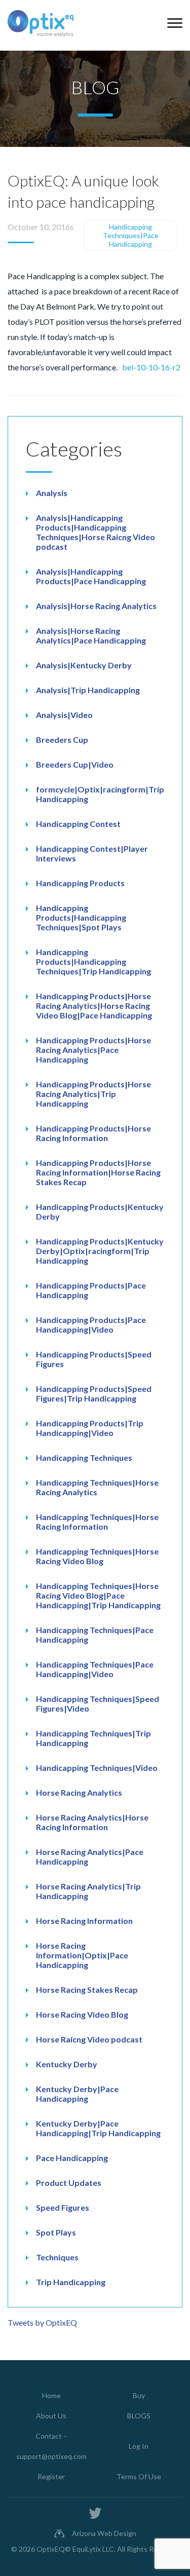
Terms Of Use (139, 2476)
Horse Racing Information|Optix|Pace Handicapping (82, 1955)
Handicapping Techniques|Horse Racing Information (97, 1522)
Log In (139, 2446)
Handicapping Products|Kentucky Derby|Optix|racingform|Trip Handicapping (100, 1251)
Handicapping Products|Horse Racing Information (93, 1133)
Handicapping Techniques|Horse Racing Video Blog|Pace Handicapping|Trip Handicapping (98, 1595)
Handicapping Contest (78, 824)
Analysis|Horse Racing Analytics (96, 606)
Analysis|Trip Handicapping (88, 690)
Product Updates (69, 2183)
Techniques (57, 2257)
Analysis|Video (64, 715)
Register (51, 2476)
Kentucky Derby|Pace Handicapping (77, 2094)
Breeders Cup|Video (75, 764)
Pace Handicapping (72, 2158)
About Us (51, 2416)
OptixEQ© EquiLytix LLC (75, 2549)
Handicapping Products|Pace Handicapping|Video (91, 1324)
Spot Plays (56, 2232)
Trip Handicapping (71, 2282)
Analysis (52, 493)
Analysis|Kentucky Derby (84, 665)
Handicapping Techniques (84, 1457)
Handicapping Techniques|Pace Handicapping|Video (95, 1669)
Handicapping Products (80, 883)
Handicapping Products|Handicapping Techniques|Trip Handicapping (93, 961)
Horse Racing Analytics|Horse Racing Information (92, 1822)
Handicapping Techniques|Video (97, 1768)
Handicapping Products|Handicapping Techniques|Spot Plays (81, 917)
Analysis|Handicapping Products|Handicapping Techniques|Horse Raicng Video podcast (96, 532)
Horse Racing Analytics (79, 1792)
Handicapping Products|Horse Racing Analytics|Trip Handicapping (93, 1094)
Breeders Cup (62, 740)
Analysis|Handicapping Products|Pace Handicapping (91, 576)
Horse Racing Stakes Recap (87, 1990)
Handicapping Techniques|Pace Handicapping (131, 235)
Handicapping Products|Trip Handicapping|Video (90, 1428)
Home (51, 2395)
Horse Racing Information (84, 1921)
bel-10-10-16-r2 (151, 367)
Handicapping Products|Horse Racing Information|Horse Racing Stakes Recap (98, 1172)
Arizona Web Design (104, 2533)
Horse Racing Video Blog (82, 2014)
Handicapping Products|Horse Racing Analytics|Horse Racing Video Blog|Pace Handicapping (94, 1006)
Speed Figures (63, 2207)
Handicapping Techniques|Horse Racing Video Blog (97, 1556)
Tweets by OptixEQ (42, 2322)
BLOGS (139, 2416)
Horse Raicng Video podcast (89, 2039)
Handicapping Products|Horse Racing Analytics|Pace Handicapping (93, 1050)
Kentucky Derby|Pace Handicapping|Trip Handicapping (98, 2128)
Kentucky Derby (67, 2064)
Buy (139, 2395)
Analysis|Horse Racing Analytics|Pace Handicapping (91, 635)
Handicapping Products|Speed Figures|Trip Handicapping (94, 1393)
